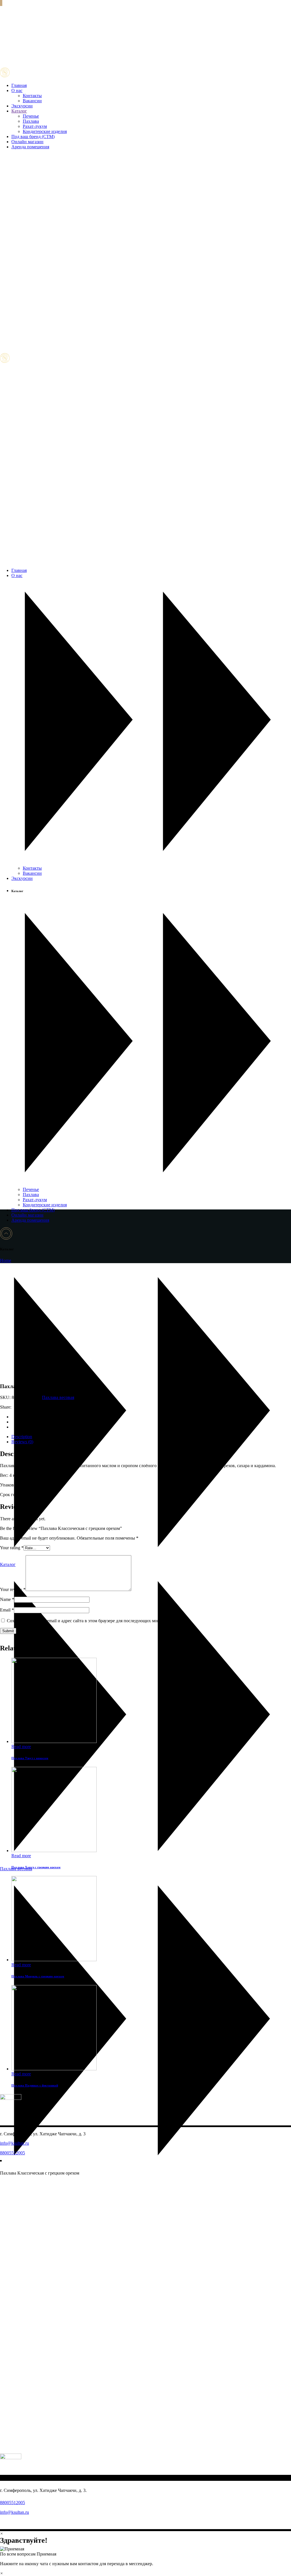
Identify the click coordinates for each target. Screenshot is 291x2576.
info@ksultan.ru (14, 2143)
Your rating (12, 1548)
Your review (13, 1589)
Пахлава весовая (58, 1397)
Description (22, 1437)
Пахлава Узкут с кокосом (30, 1758)
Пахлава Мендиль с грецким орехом (38, 1976)
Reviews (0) (22, 1442)
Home (6, 1260)
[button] (145, 2552)
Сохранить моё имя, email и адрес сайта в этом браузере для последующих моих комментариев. (99, 1621)
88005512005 (13, 2153)
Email (7, 1610)
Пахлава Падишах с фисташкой (35, 2085)
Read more (21, 1747)
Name (7, 1599)
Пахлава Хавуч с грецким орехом (36, 1867)
